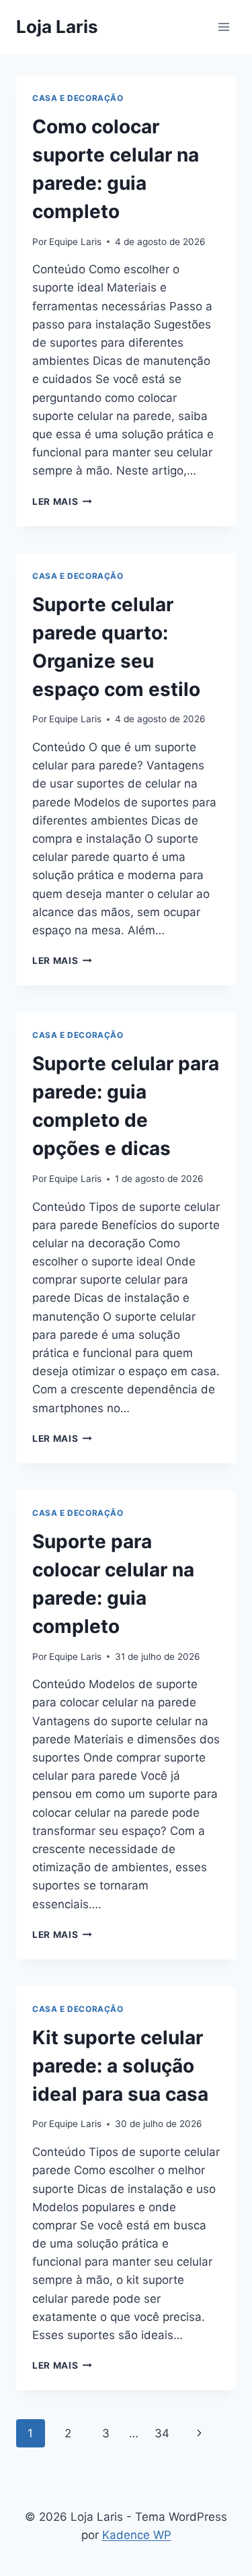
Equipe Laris (75, 242)
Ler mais (62, 501)
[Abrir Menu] (223, 27)
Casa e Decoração (78, 98)
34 (162, 2433)
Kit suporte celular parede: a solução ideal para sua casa (120, 2066)
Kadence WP (137, 2535)
